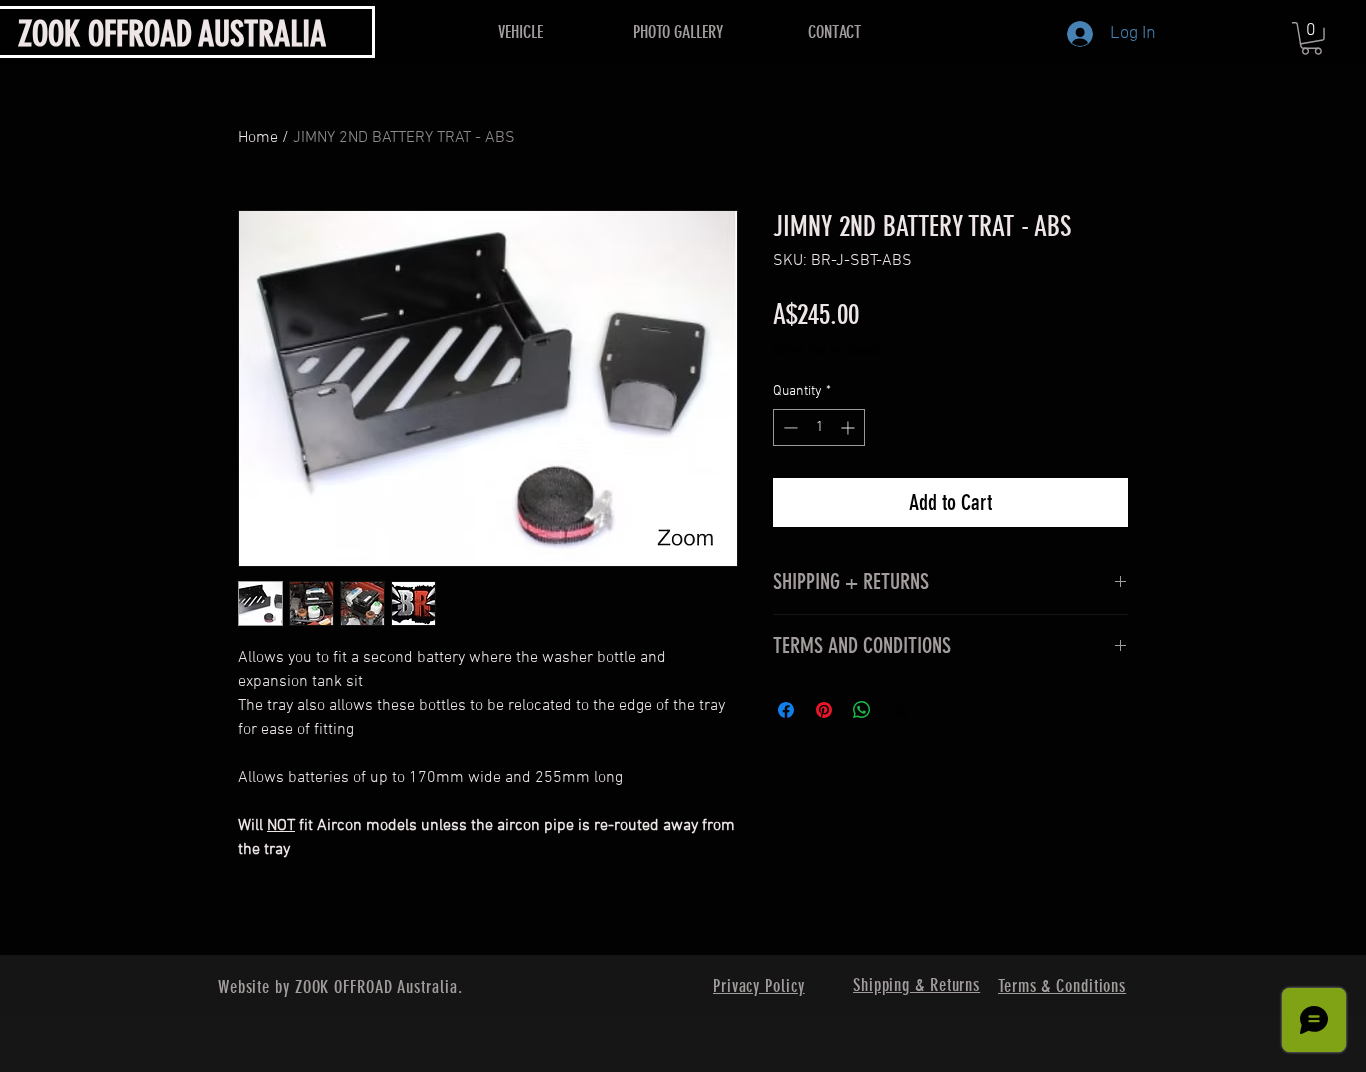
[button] (1311, 38)
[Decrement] (788, 427)
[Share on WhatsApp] (862, 710)
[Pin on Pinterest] (824, 710)
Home (258, 138)
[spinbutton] (819, 427)
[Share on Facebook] (786, 710)
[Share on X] (900, 710)
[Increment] (849, 427)
